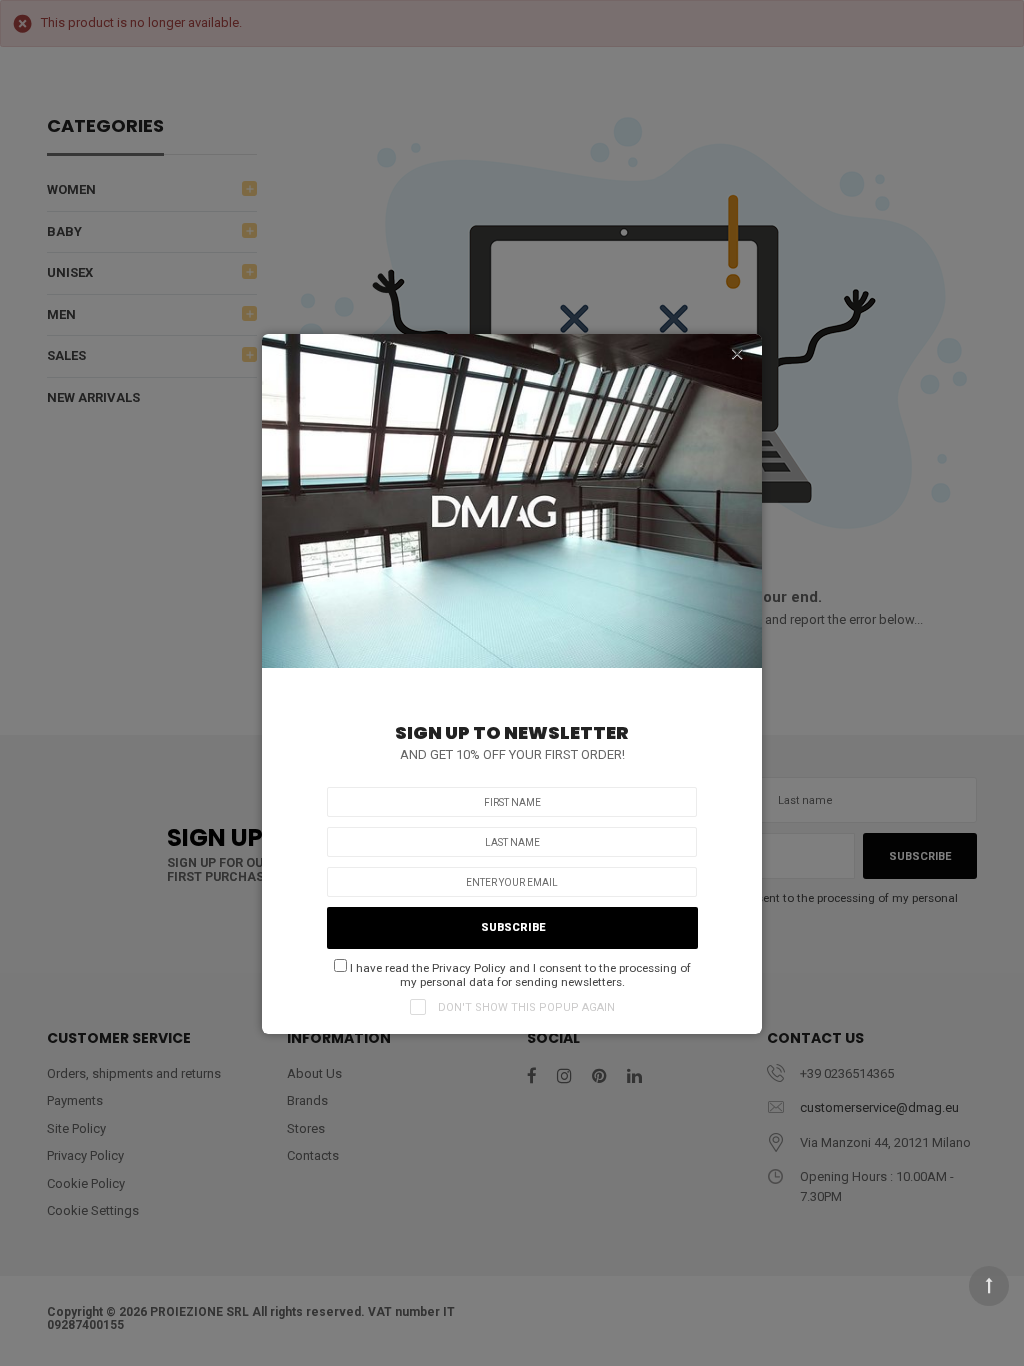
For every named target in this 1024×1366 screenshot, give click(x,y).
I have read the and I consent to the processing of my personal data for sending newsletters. (519, 975)
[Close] (737, 354)
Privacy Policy (469, 968)
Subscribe (513, 927)
